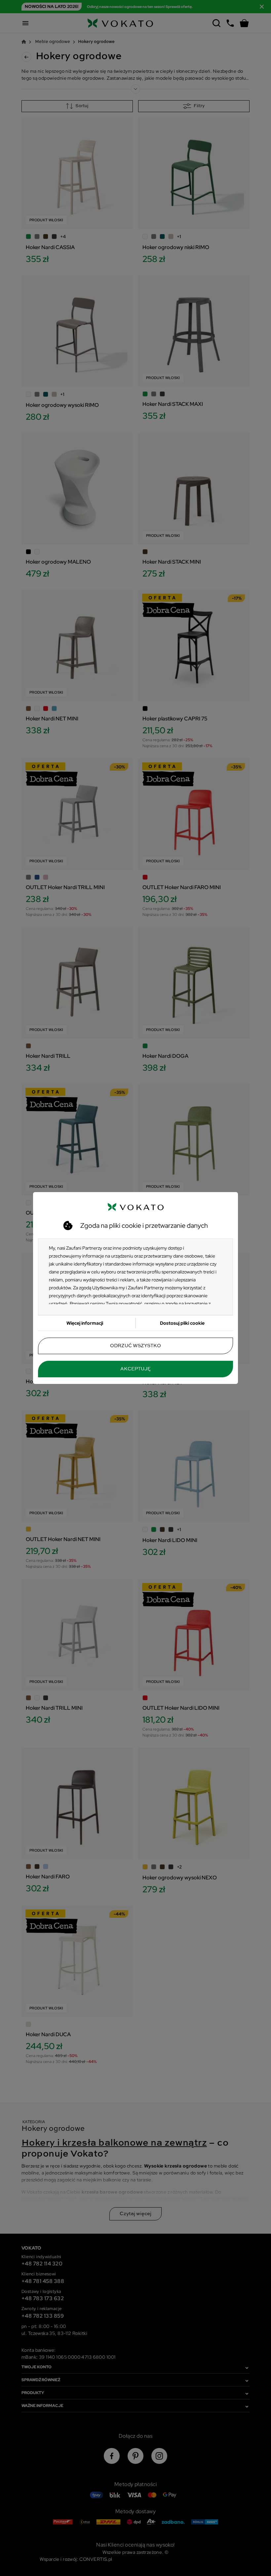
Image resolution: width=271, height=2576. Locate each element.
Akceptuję (135, 1369)
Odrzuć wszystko (135, 1346)
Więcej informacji (85, 1323)
